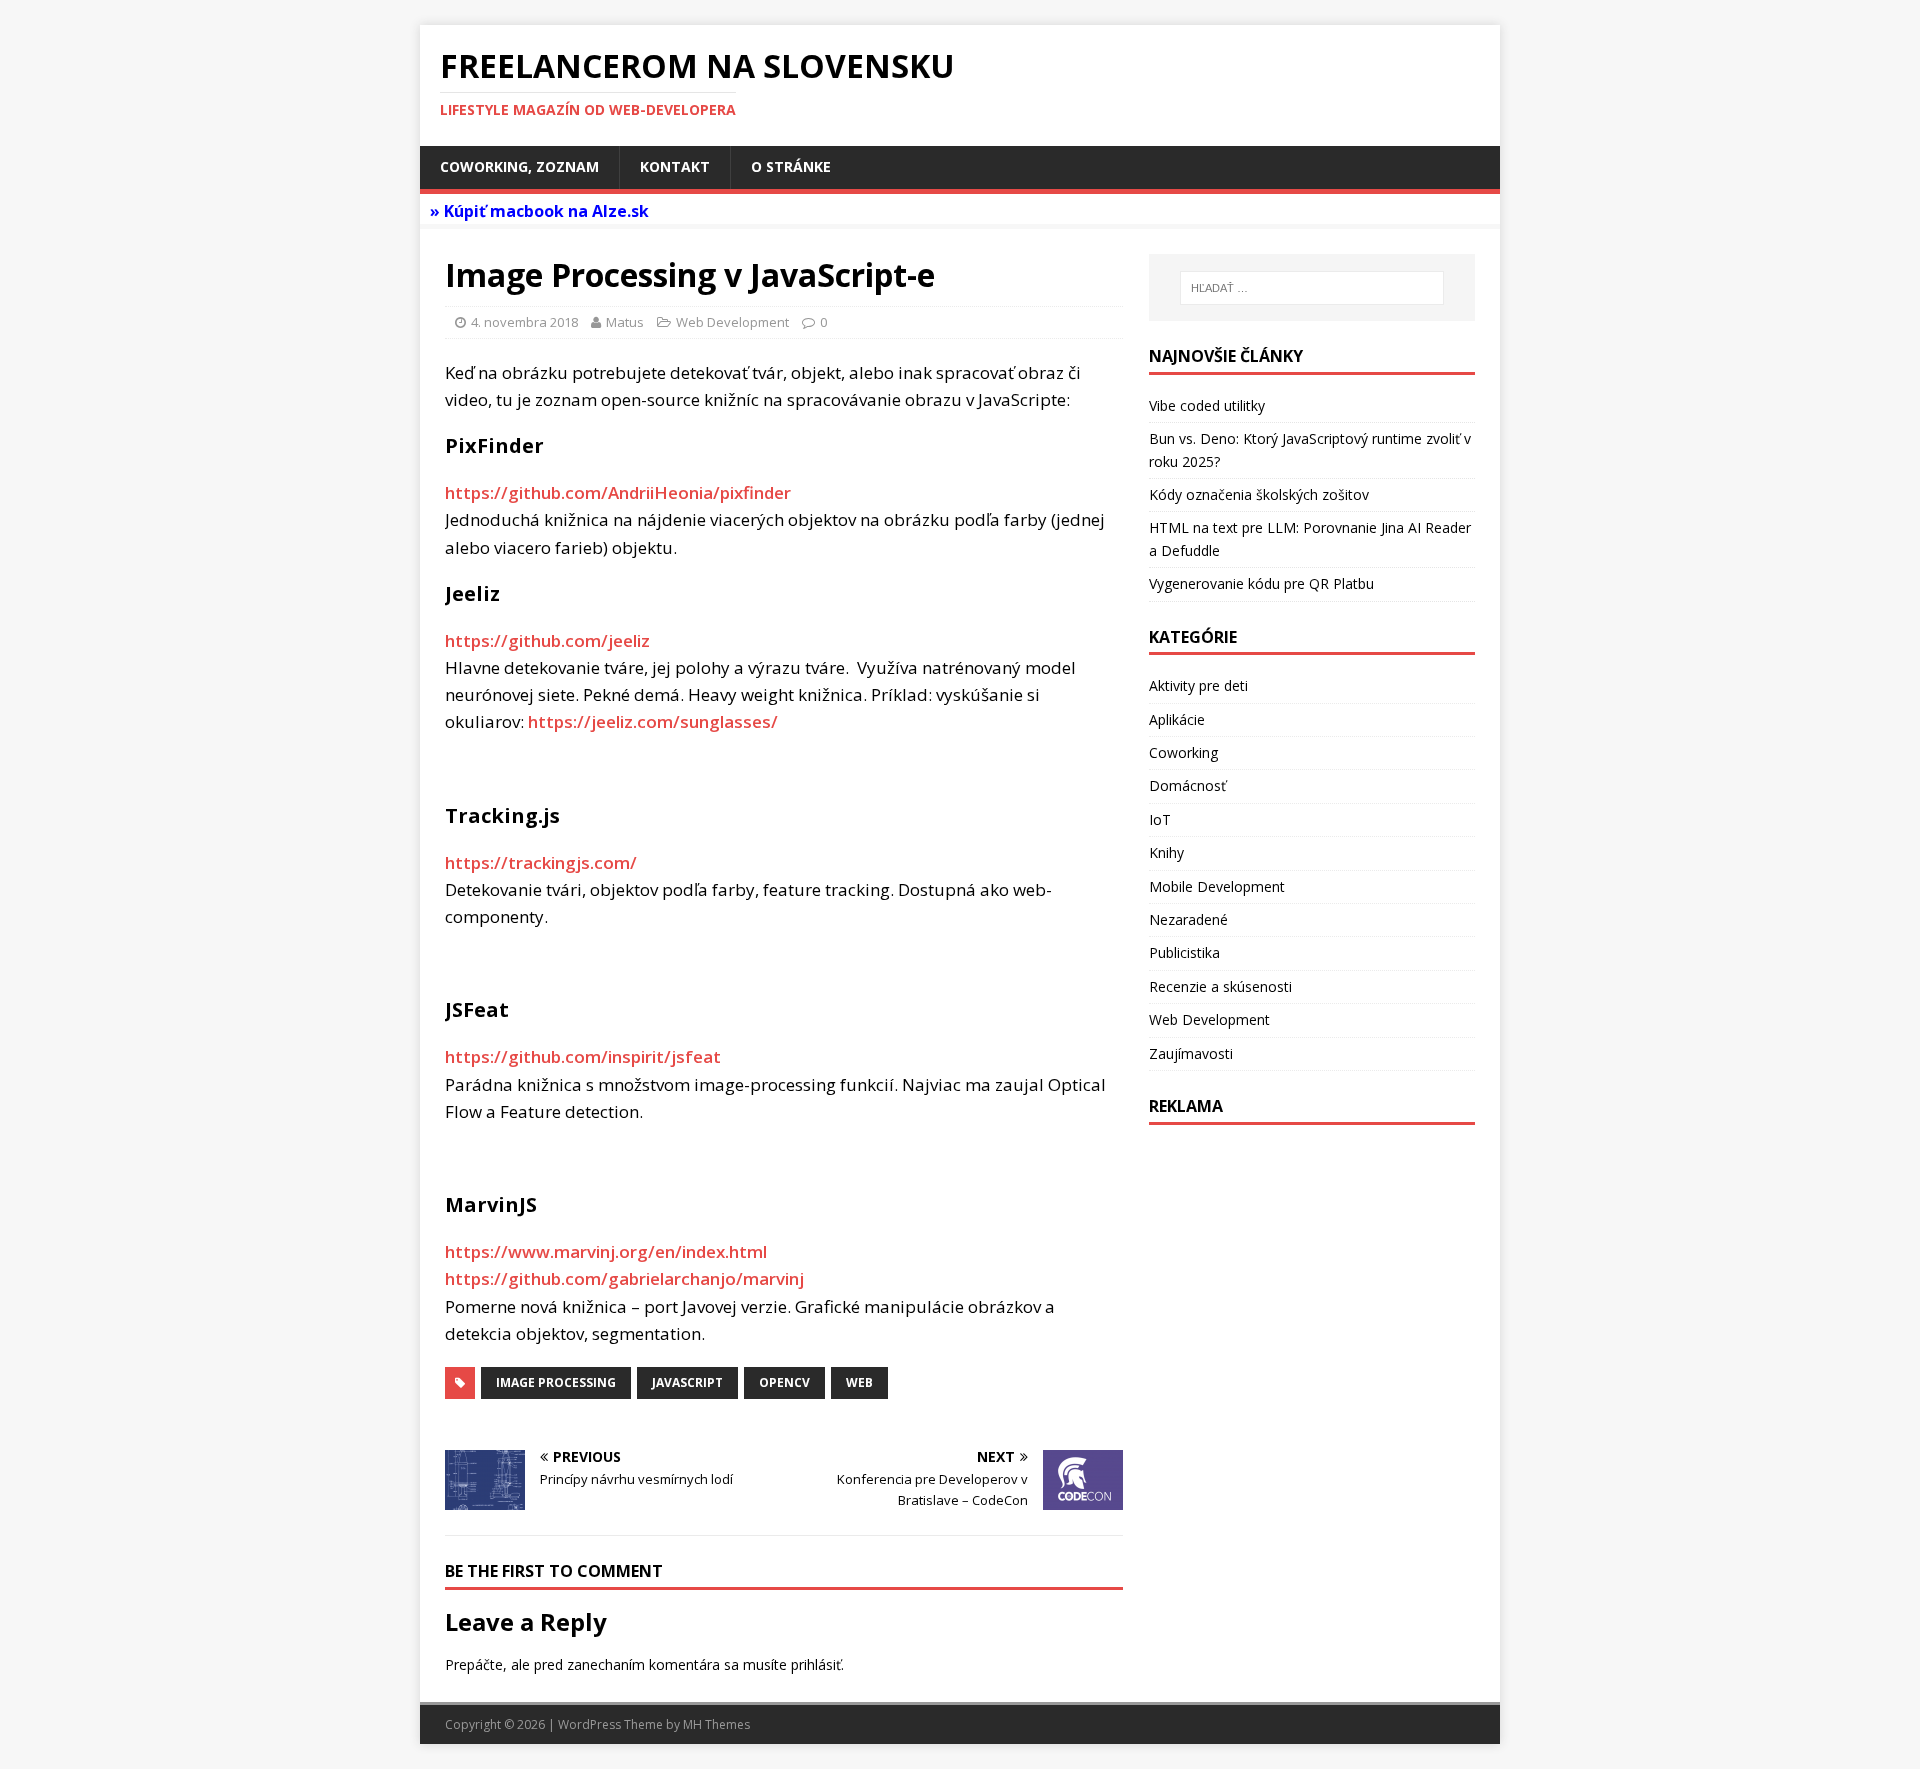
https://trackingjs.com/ (541, 862)
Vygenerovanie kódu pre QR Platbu (1261, 583)
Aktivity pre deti (1198, 685)
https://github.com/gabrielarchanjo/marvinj (624, 1278)
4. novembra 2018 (524, 322)
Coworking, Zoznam (519, 166)
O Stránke (791, 166)
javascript (687, 1382)
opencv (784, 1382)
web (859, 1382)
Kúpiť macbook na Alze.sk (546, 211)
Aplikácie (1177, 719)
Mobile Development (1217, 886)
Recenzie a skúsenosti (1220, 986)
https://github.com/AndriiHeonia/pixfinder (618, 492)
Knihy (1166, 852)
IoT (1160, 819)
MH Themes (716, 1724)
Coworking (1183, 752)
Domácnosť (1187, 785)
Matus (625, 322)
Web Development (732, 322)
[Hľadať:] (1312, 288)
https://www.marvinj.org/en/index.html (606, 1251)
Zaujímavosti (1191, 1053)
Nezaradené (1188, 919)
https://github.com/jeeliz (547, 640)
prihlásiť (816, 1664)
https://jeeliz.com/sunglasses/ (653, 721)
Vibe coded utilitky (1207, 405)
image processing (556, 1382)
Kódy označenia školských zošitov (1259, 494)
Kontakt (675, 166)
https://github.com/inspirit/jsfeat (583, 1056)
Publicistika (1184, 952)
